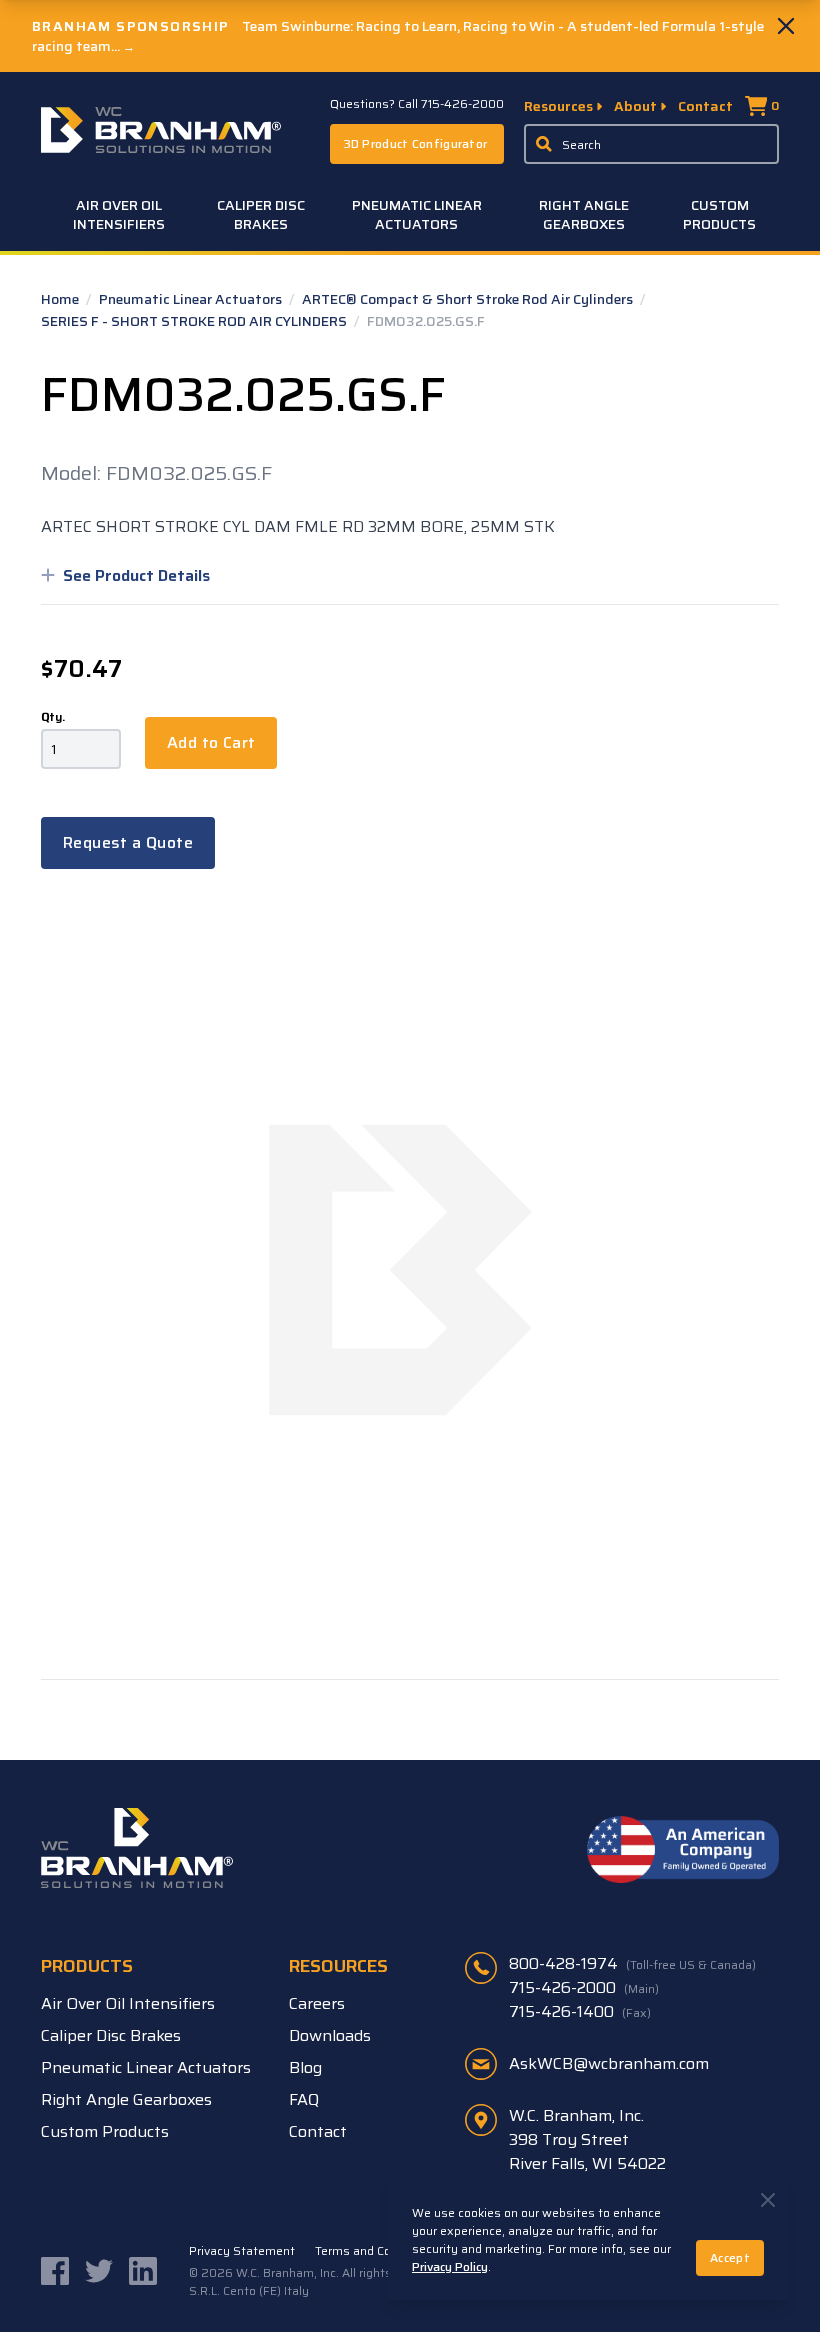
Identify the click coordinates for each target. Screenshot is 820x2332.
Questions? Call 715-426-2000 (417, 104)
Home (61, 299)
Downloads (330, 2035)
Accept (730, 2257)
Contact (705, 106)
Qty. (53, 717)
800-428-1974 (632, 1964)
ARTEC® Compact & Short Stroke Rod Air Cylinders (469, 299)
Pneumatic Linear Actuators (417, 214)
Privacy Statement (242, 2251)
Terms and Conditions (376, 2251)
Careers (317, 2003)
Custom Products (719, 214)
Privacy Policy (450, 2266)
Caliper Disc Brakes (261, 214)
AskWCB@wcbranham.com (609, 2063)
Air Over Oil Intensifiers (119, 214)
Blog (305, 2067)
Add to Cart (211, 742)
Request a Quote (128, 842)
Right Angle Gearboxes (584, 214)
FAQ (304, 2099)
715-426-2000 (584, 1988)
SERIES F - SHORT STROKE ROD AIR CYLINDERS (195, 321)
